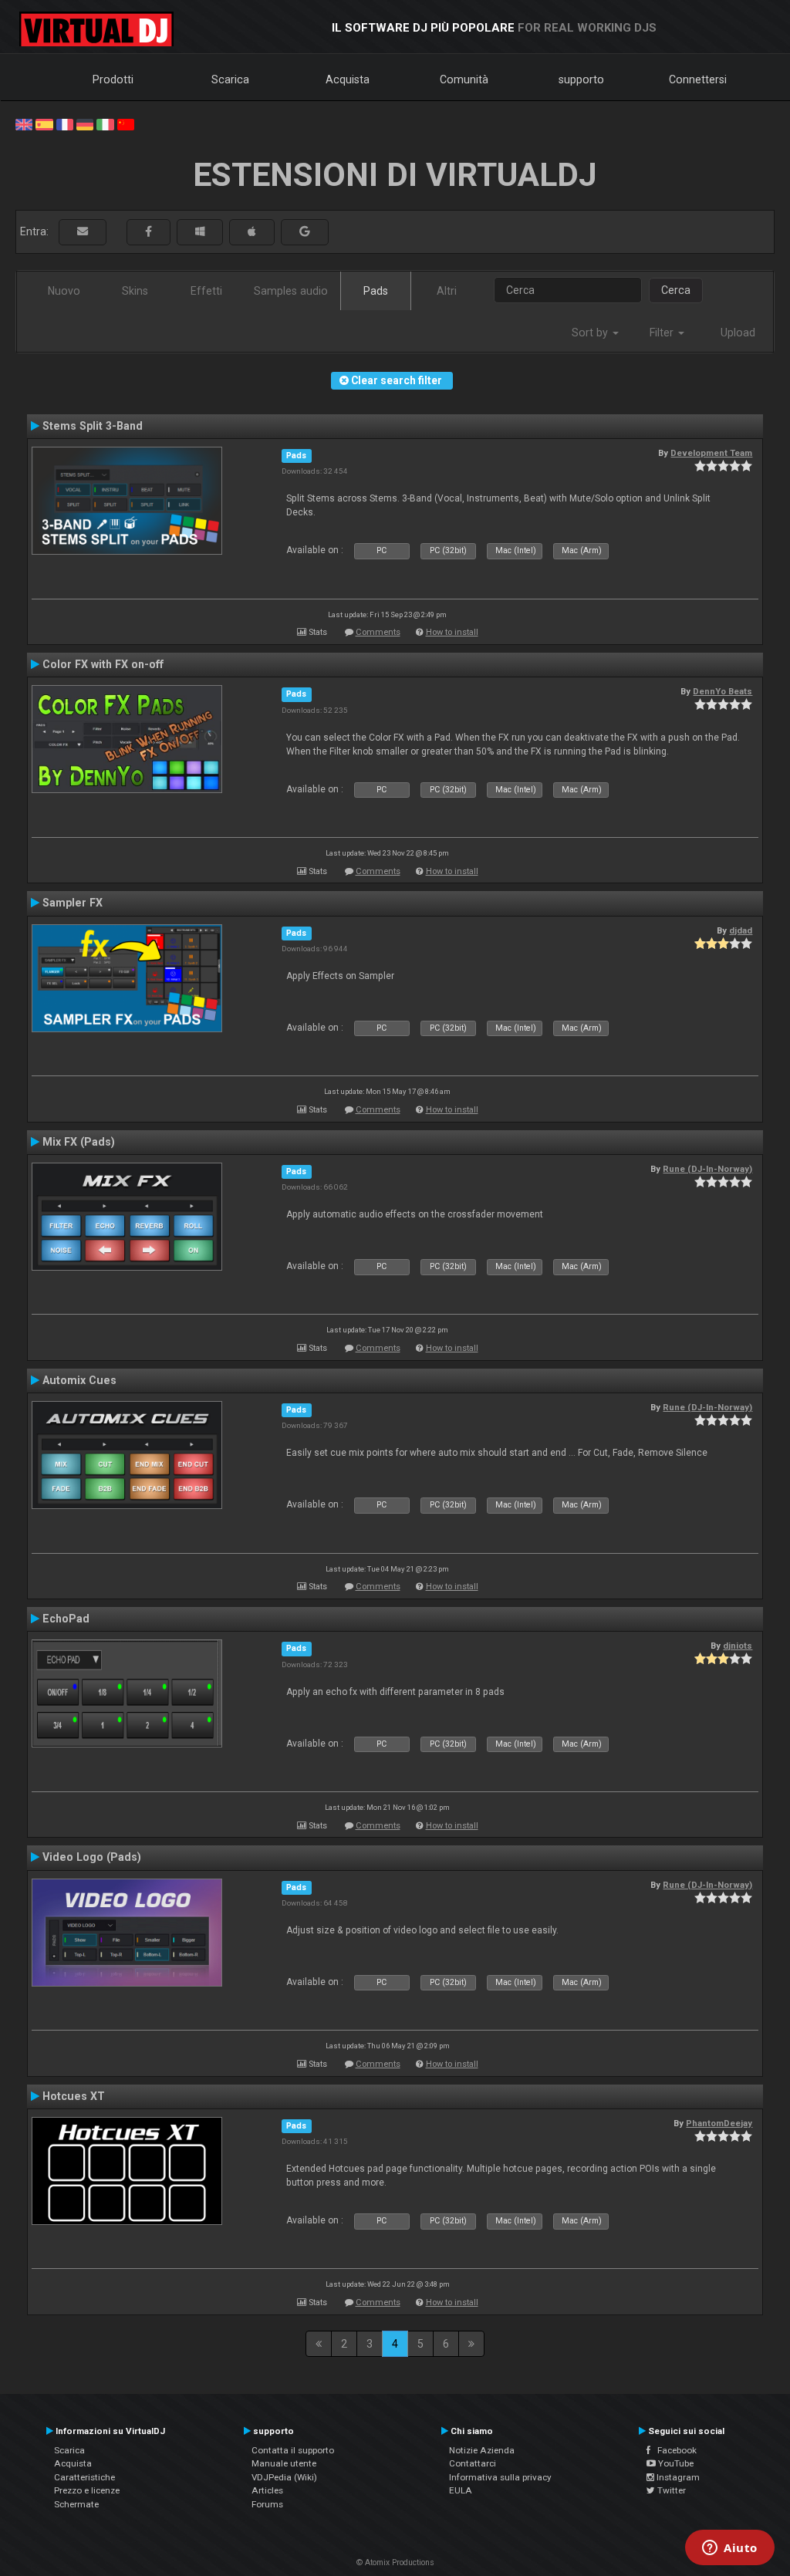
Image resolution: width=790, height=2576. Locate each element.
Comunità (464, 79)
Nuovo (64, 291)
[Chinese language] (126, 123)
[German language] (85, 123)
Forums (267, 2504)
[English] (24, 123)
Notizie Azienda (482, 2450)
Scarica (230, 79)
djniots (738, 1646)
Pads (376, 291)
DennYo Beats (722, 691)
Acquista (348, 79)
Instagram (677, 2477)
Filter (663, 333)
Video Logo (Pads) (92, 1857)
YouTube (675, 2463)
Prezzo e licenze (87, 2490)
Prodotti (113, 79)
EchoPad (66, 1619)
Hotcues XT (74, 2096)
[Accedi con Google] (305, 232)
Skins (135, 291)
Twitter (670, 2490)
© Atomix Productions (395, 2562)
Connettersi (698, 79)
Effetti (206, 291)
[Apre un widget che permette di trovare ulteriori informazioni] (730, 2549)
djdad (741, 930)
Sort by (591, 333)
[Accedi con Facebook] (149, 232)
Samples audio (291, 291)
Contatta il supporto (293, 2450)
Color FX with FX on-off (103, 664)
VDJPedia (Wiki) (284, 2477)
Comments (378, 632)
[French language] (65, 123)
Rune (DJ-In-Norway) (707, 1169)
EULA (461, 2490)
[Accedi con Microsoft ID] (200, 232)
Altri (447, 291)
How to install (452, 632)
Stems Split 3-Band (93, 426)
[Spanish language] (44, 123)
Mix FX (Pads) (79, 1142)
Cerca (676, 290)
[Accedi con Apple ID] (252, 232)
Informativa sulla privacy (500, 2477)
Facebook (674, 2450)
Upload (738, 333)
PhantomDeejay (719, 2123)
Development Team (711, 453)
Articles (267, 2490)
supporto (581, 79)
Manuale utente (284, 2463)
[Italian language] (105, 123)
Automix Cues (79, 1380)
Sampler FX (73, 903)
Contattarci (473, 2463)
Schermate (76, 2504)
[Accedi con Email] (83, 232)
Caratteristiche (84, 2477)
